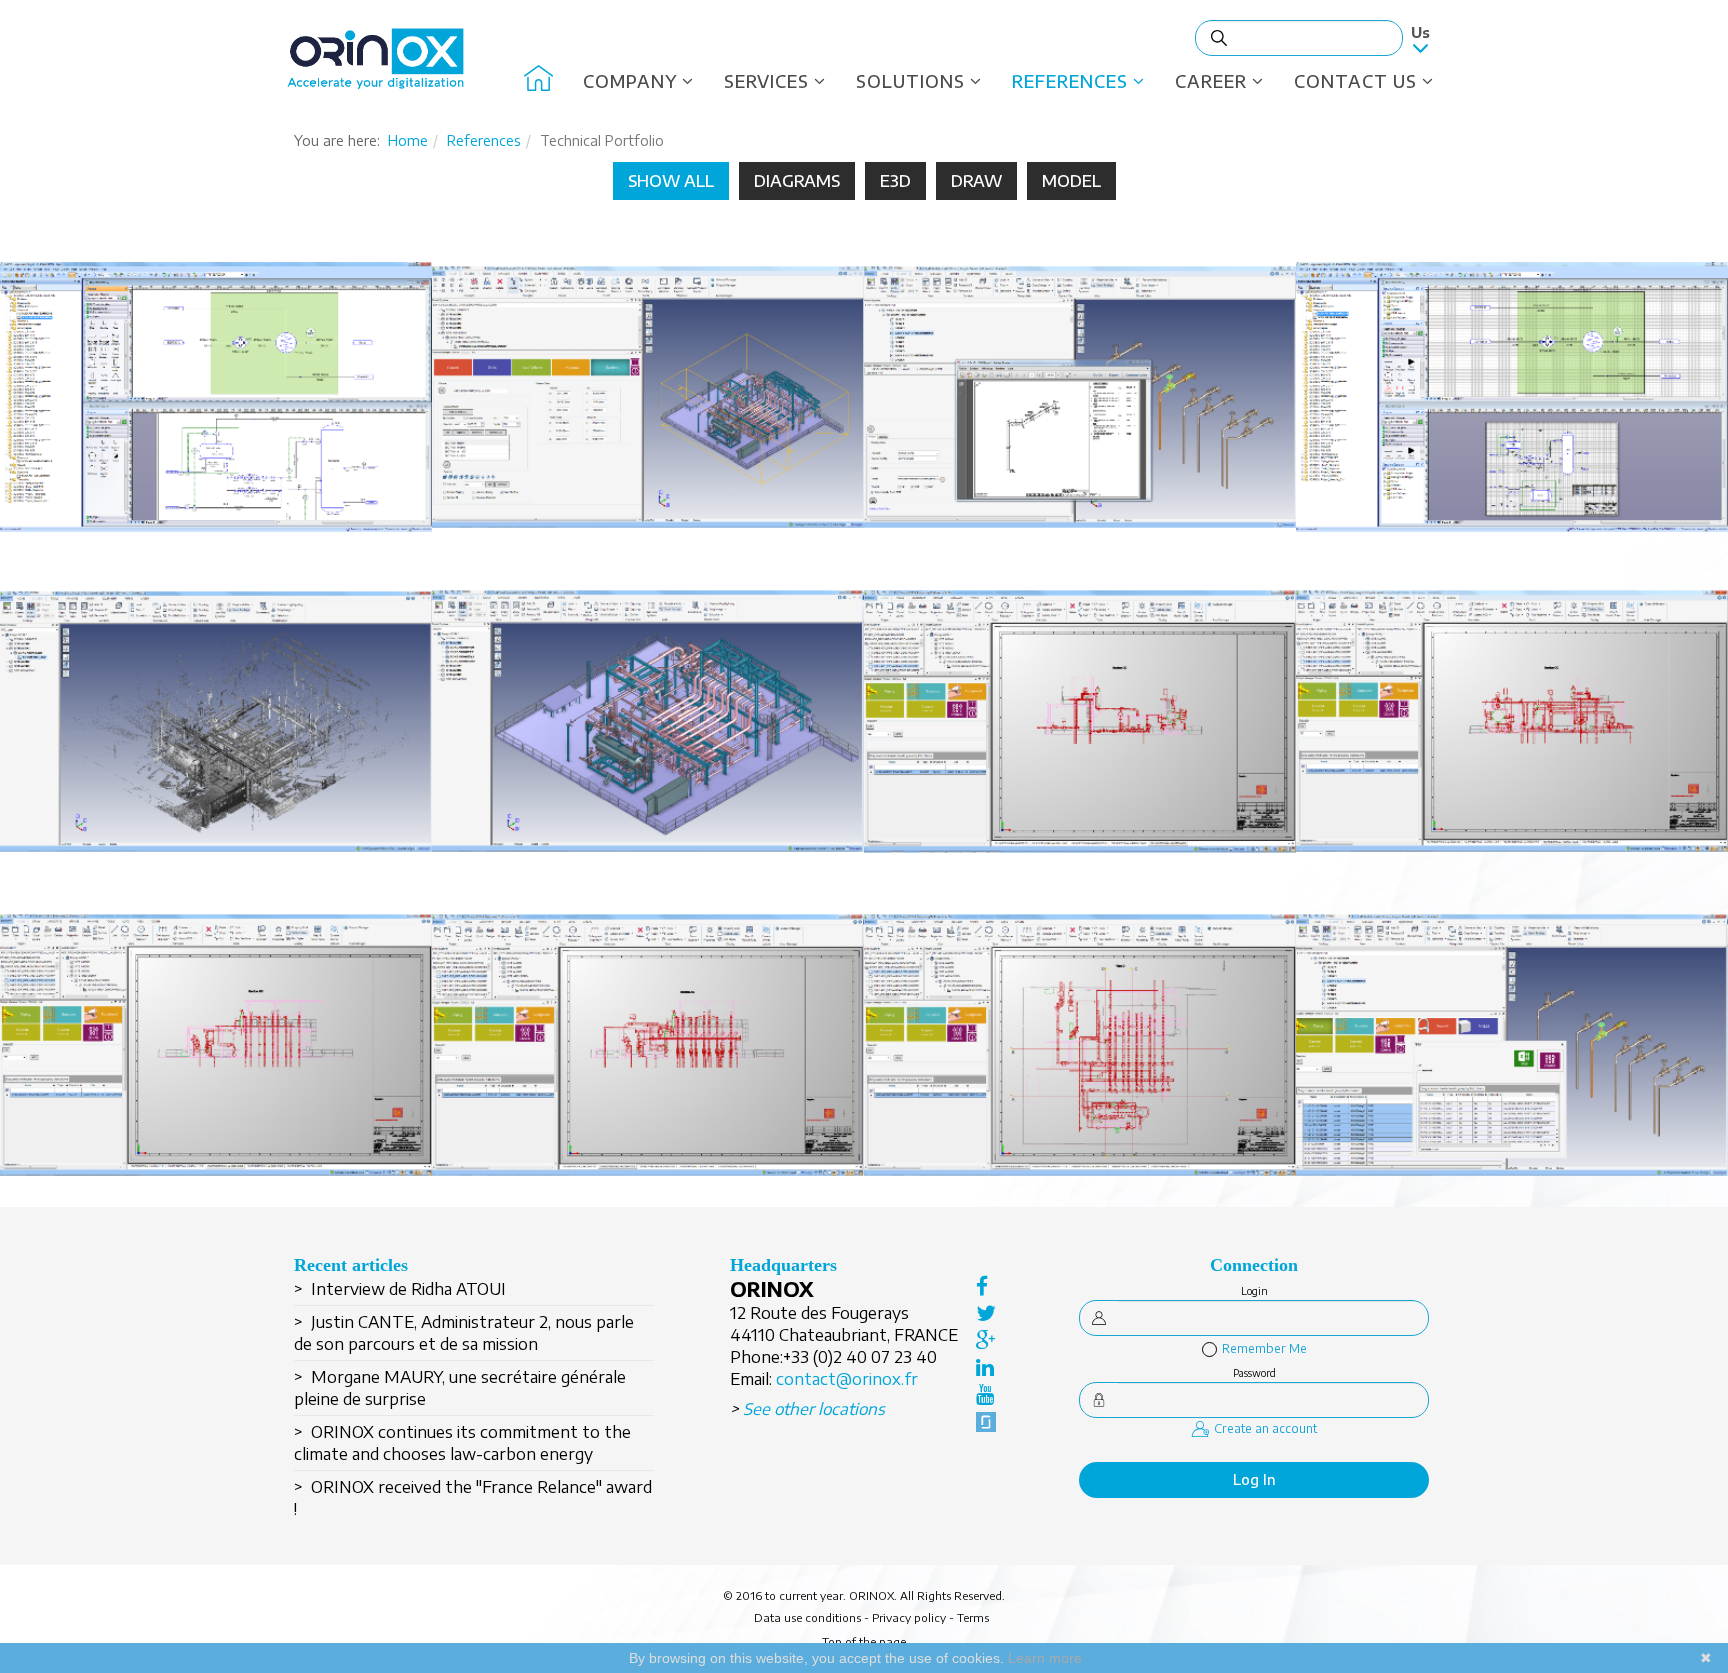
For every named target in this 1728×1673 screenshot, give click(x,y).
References (1070, 81)
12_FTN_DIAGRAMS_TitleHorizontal (1512, 422)
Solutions (910, 81)
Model (1071, 181)
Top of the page (864, 1641)
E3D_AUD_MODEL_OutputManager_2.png (1080, 422)
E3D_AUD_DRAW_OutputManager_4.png (1512, 746)
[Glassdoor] (986, 1421)
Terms (973, 1617)
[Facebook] (986, 1286)
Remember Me (1264, 1348)
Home (408, 140)
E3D (895, 181)
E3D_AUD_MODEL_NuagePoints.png (216, 746)
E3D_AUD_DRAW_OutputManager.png (1080, 1070)
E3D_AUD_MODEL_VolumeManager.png (648, 422)
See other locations (814, 1409)
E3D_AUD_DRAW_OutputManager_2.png (648, 1070)
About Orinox (538, 81)
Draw (976, 181)
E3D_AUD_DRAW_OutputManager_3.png (216, 1070)
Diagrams (797, 181)
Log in (1254, 1479)
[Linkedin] (986, 1367)
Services (766, 81)
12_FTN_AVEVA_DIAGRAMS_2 (216, 422)
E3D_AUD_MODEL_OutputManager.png (1512, 1070)
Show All (671, 181)
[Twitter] (986, 1313)
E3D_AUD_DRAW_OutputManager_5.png (1080, 746)
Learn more (1045, 1658)
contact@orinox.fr (847, 1379)
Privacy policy (909, 1617)
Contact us (1355, 81)
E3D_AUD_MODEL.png (648, 746)
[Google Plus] (986, 1340)
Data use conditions (807, 1617)
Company (630, 81)
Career (1211, 81)
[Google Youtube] (986, 1394)
